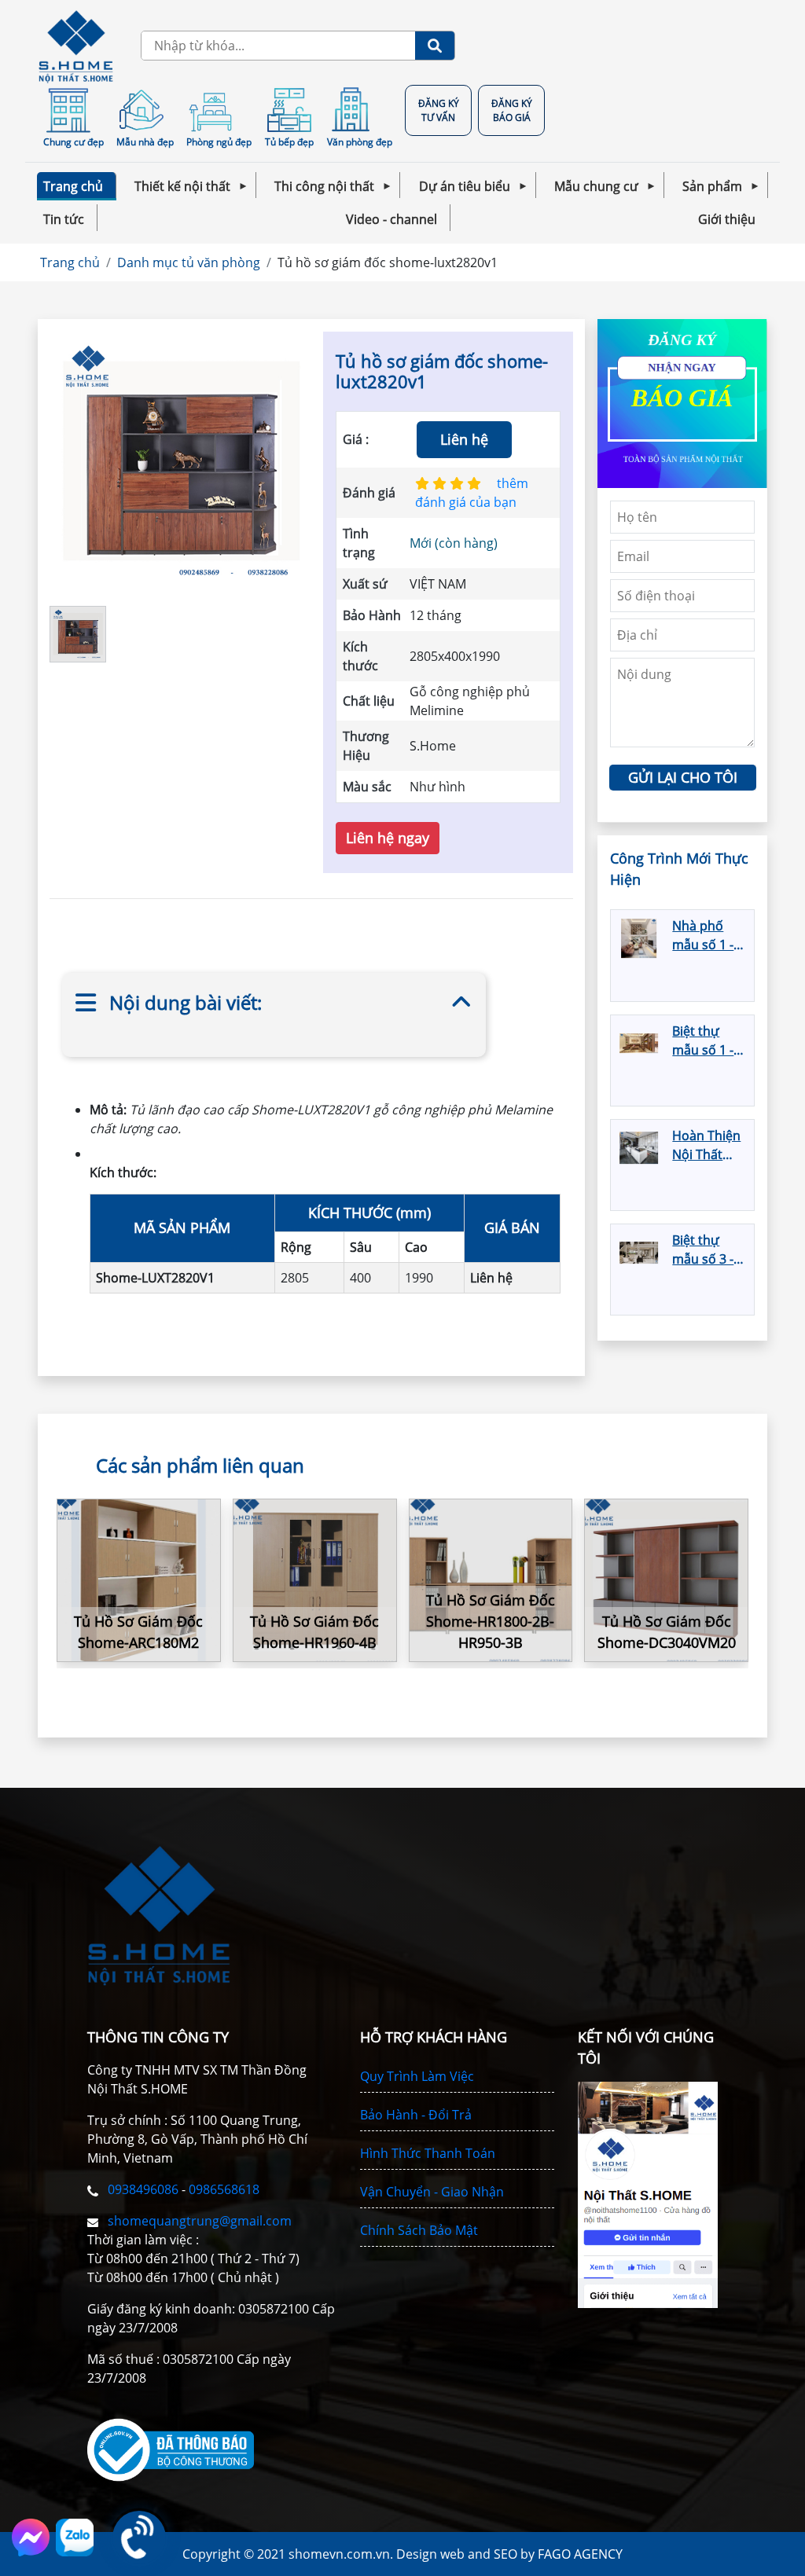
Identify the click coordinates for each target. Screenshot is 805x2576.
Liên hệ (464, 439)
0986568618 (224, 2189)
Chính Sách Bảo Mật (419, 2230)
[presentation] (729, 1593)
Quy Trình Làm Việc (417, 2076)
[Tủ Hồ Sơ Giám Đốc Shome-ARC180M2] (139, 1581)
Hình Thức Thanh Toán (428, 2153)
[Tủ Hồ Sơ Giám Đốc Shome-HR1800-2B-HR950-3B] (491, 1581)
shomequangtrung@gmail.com (198, 2221)
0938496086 (145, 2189)
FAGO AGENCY (580, 2554)
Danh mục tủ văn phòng (189, 262)
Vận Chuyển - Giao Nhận (432, 2192)
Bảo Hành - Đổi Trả (416, 2115)
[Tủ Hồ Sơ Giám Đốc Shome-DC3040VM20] (666, 1581)
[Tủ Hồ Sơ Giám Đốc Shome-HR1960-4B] (315, 1581)
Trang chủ (70, 262)
